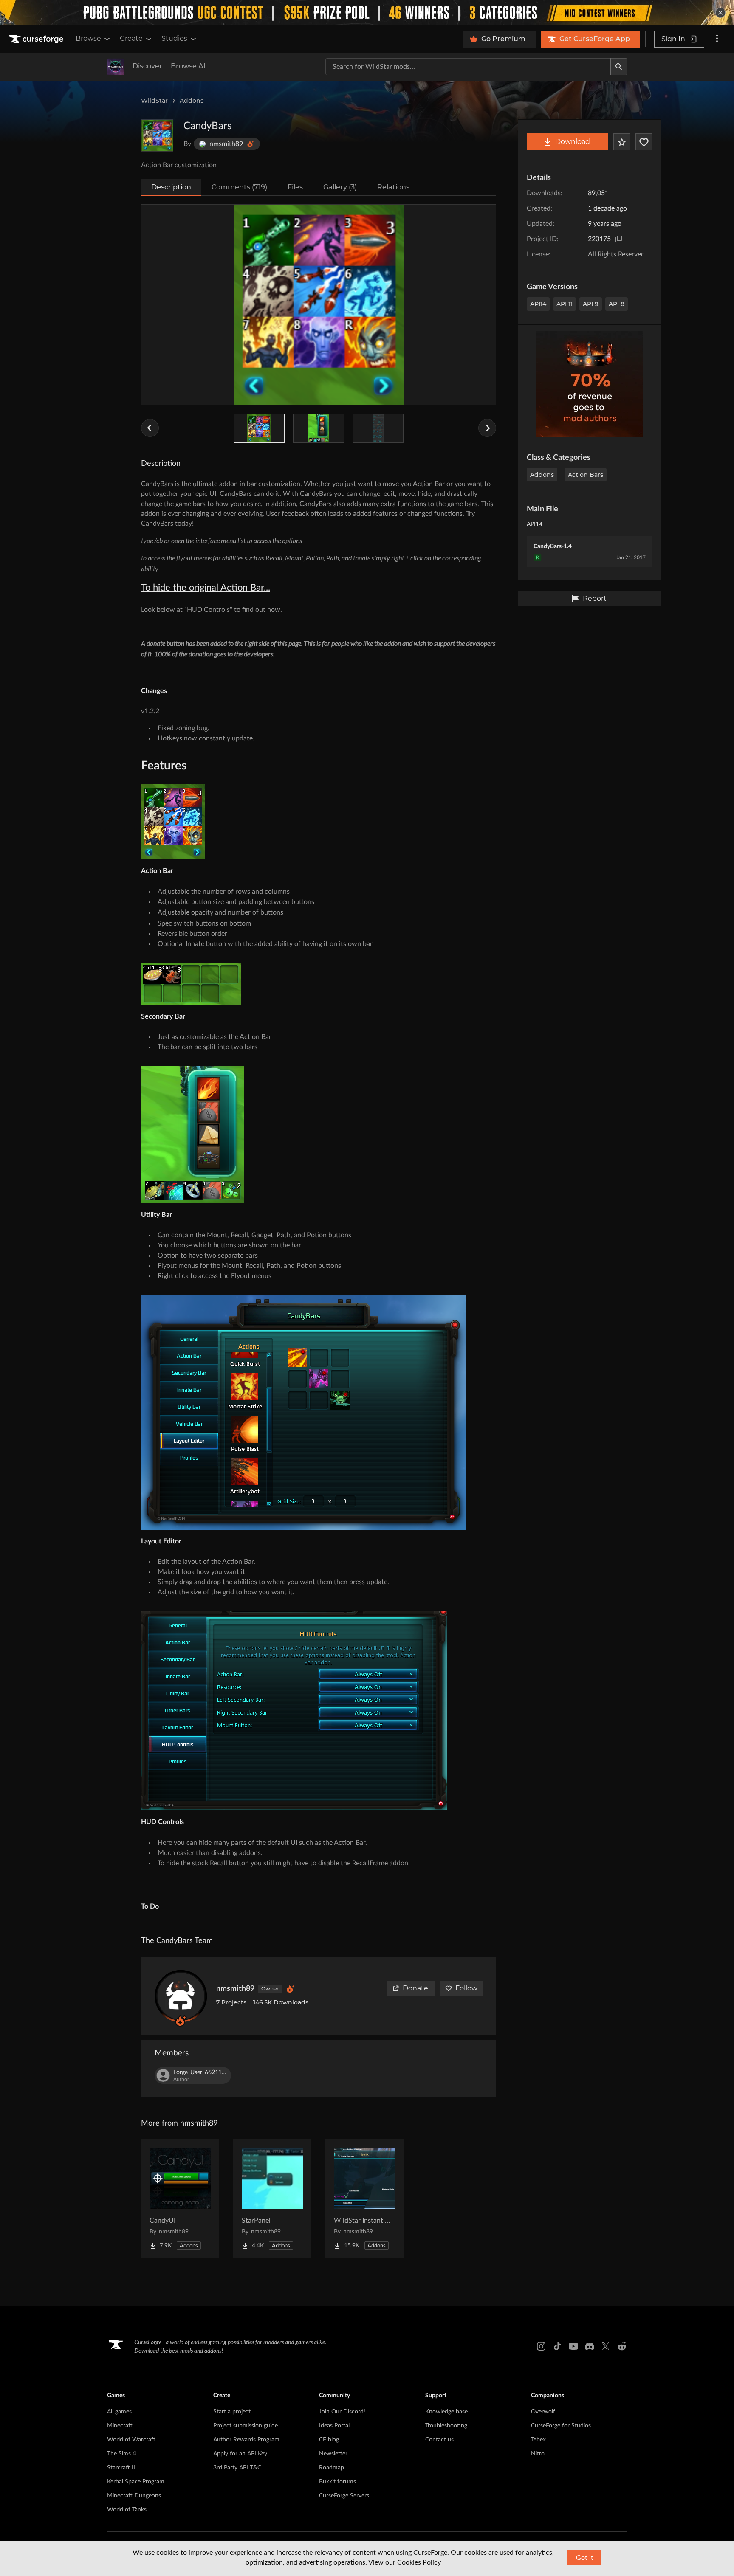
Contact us (439, 2440)
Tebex (538, 2440)
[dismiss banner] (720, 13)
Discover (147, 66)
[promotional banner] (367, 13)
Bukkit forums (337, 2482)
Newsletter (333, 2454)
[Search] (619, 67)
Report (595, 598)
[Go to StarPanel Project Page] (272, 2199)
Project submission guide (246, 2426)
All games (119, 2412)
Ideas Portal (334, 2426)
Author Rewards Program (246, 2440)
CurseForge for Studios (561, 2426)
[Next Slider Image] (487, 428)
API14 (538, 304)
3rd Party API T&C (237, 2468)
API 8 (617, 304)
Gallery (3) (340, 187)
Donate (415, 1988)
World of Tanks (127, 2510)
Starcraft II (121, 2468)
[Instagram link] (541, 2346)
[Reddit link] (622, 2346)
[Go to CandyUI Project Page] (180, 2199)
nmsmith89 (235, 1989)
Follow (466, 1988)
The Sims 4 (121, 2454)
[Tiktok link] (557, 2346)
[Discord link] (590, 2346)
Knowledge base (446, 2412)
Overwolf (543, 2412)
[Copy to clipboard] (618, 239)
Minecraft (120, 2426)
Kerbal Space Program (136, 2482)
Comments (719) (239, 187)
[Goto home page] (37, 39)
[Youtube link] (573, 2346)
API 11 (565, 304)
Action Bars (586, 475)
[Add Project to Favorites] (622, 142)
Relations (393, 187)
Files (295, 187)
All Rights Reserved (616, 254)
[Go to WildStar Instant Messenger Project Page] (364, 2199)
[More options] (717, 39)
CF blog (329, 2440)
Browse (88, 38)
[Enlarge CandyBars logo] (157, 135)
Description (171, 187)
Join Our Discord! (342, 2412)
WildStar (154, 101)
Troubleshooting (446, 2426)
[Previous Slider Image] (150, 428)
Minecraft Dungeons (134, 2496)
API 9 (591, 304)
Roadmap (332, 2468)
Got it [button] (585, 2558)
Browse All (189, 66)
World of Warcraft (131, 2440)
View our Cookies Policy (405, 2562)
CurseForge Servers (344, 2496)
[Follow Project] (644, 142)
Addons (192, 101)
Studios (174, 38)
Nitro (538, 2454)
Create (131, 38)
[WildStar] (116, 67)
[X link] (606, 2346)
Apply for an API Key (240, 2454)
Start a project (232, 2412)
